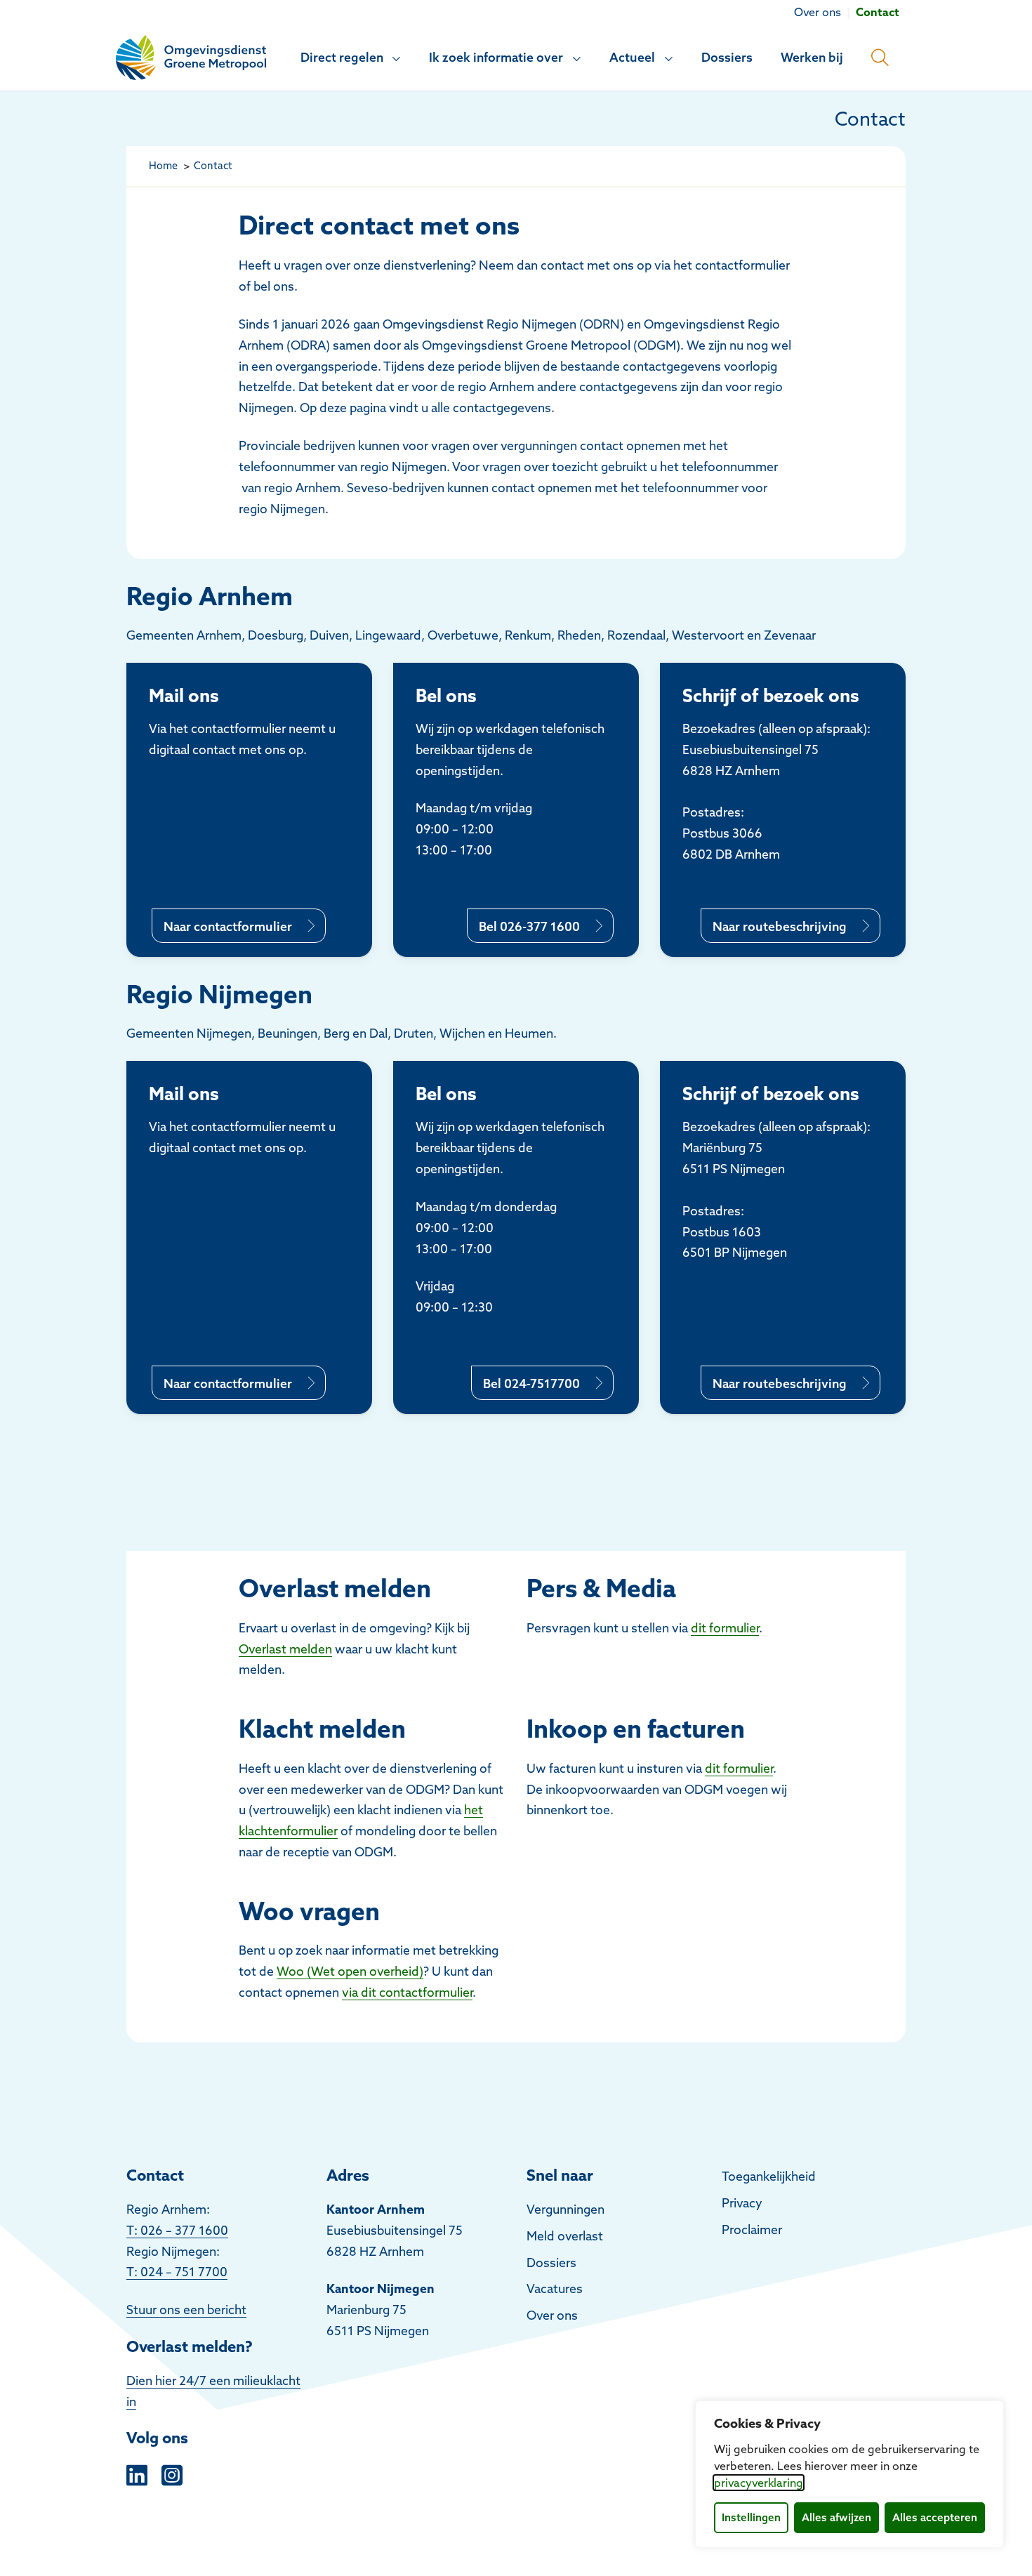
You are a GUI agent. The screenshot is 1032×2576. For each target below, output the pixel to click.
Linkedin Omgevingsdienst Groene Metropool (137, 2473)
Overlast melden (285, 1649)
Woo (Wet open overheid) (350, 1971)
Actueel (632, 57)
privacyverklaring (759, 2483)
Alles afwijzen (836, 2517)
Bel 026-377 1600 (529, 926)
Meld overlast (565, 2236)
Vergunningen (565, 2209)
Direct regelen (342, 57)
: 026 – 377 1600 (181, 2230)
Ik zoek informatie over (496, 57)
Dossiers (727, 57)
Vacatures (555, 2288)
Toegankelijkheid (769, 2176)
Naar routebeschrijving (780, 926)
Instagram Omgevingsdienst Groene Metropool (172, 2473)
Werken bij (812, 57)
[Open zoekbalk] (880, 58)
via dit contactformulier (407, 1992)
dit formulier (725, 1628)
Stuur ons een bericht (186, 2310)
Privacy (742, 2203)
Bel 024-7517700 (531, 1383)
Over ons (552, 2315)
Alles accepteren (935, 2517)
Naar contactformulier (228, 926)
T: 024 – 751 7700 (177, 2272)
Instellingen (751, 2517)
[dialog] (849, 2474)
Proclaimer (752, 2230)
